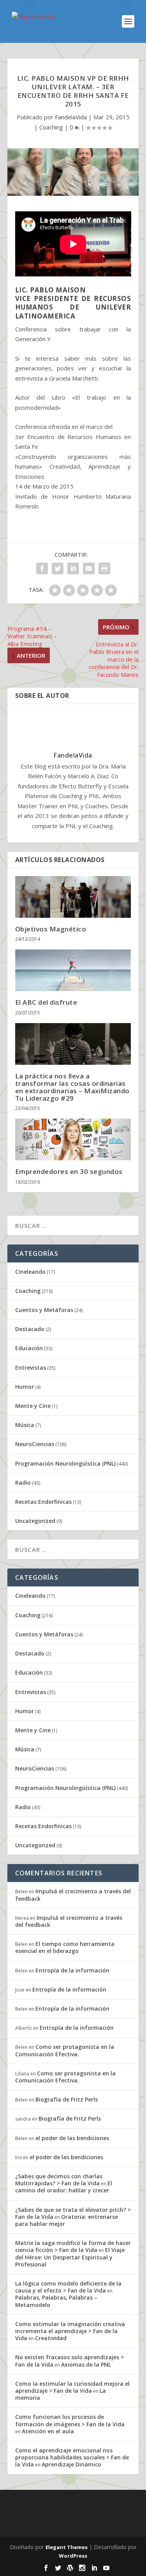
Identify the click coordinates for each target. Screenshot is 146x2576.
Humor (25, 1387)
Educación (29, 1348)
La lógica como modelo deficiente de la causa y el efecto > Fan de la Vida (68, 2287)
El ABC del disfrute (46, 1002)
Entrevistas (31, 1368)
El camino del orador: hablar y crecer (64, 2187)
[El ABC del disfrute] (73, 970)
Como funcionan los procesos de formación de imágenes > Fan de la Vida (70, 2420)
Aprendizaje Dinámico (71, 2464)
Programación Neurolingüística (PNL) (65, 1463)
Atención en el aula (48, 2431)
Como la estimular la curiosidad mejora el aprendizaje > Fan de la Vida (72, 2387)
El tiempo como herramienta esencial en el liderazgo (65, 1947)
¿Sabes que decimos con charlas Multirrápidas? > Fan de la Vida (59, 2180)
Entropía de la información (72, 1970)
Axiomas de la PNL (86, 2364)
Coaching (51, 127)
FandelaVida (71, 117)
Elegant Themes (67, 2547)
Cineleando (30, 1272)
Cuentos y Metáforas (44, 1310)
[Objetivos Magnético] (73, 897)
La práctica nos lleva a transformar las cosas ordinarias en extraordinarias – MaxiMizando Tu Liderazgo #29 (72, 1087)
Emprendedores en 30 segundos (69, 1171)
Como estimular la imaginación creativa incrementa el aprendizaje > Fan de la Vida (70, 2331)
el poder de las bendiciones (72, 2138)
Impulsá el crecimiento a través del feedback (73, 1895)
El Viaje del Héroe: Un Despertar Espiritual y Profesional (70, 2257)
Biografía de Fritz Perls (67, 2099)
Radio (23, 1483)
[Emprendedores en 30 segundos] (73, 1139)
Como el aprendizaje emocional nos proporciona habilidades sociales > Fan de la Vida (72, 2457)
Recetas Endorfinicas (43, 1502)
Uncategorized (35, 1521)
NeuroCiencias (35, 1444)
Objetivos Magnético (51, 929)
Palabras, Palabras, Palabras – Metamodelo (56, 2301)
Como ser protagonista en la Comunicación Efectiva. (65, 2050)
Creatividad (51, 2338)
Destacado (30, 1329)
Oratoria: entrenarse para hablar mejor (67, 2220)
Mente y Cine (33, 1406)
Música (25, 1425)
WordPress (73, 2556)
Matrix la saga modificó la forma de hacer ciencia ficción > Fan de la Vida (73, 2246)
